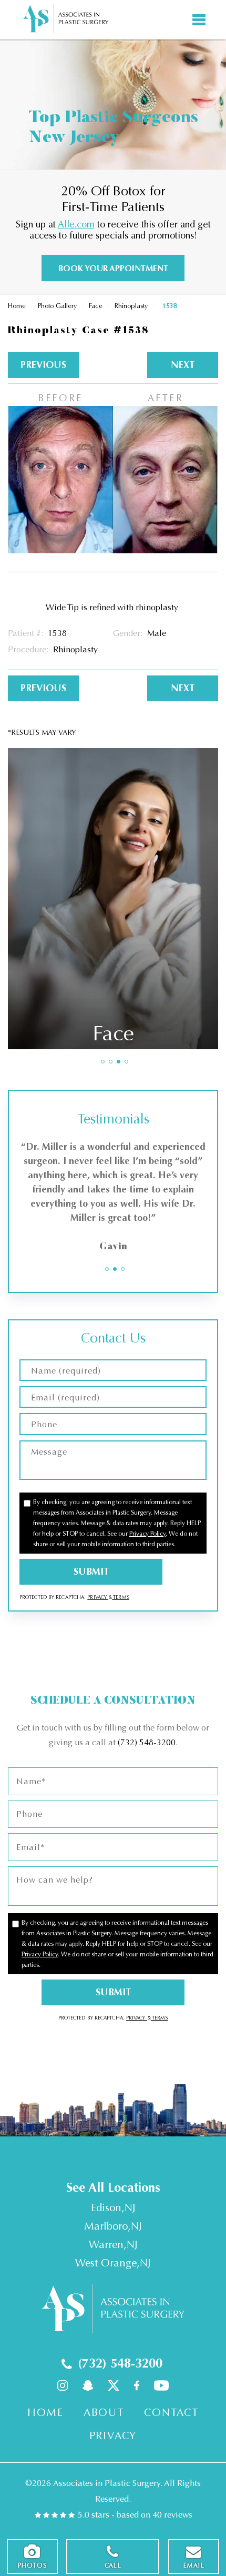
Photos (32, 2565)
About (104, 2413)
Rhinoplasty (131, 306)
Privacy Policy (147, 1534)
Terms (121, 1597)
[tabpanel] (113, 898)
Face (96, 306)
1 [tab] (103, 1062)
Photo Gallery (57, 306)
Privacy (98, 1597)
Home (17, 306)
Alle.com (76, 224)
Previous (43, 365)
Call (113, 2565)
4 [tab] (126, 1062)
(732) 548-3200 (147, 1742)
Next (183, 365)
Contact (171, 2413)
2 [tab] (111, 1062)
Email (194, 2565)
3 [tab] (119, 1062)
